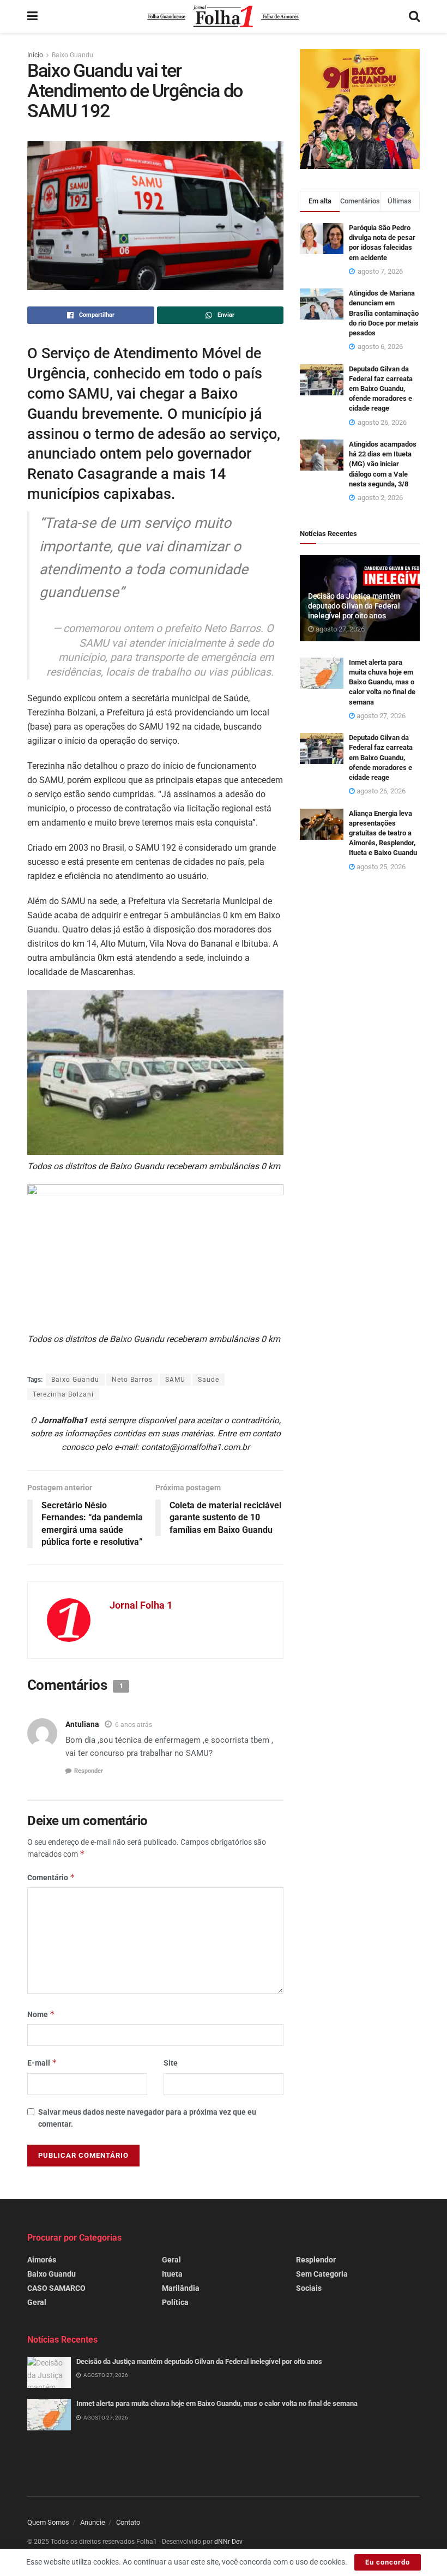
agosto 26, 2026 (380, 791)
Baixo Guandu (73, 55)
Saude (209, 1380)
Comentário (51, 1877)
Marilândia (181, 2288)
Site (171, 2063)
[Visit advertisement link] (360, 109)
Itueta (172, 2274)
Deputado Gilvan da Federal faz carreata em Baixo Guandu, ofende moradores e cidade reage (381, 389)
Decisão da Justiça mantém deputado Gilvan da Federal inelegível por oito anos (354, 606)
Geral (37, 2302)
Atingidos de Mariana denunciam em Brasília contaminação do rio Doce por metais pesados (384, 313)
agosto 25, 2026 (380, 867)
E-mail (42, 2063)
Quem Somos (48, 2522)
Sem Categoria (322, 2274)
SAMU (175, 1380)
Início (35, 55)
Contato (128, 2522)
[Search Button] (414, 16)
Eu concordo (388, 2562)
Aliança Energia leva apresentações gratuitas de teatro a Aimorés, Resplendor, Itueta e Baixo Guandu (383, 833)
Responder (89, 1771)
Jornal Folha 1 (141, 1605)
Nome (41, 2014)
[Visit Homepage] (223, 16)
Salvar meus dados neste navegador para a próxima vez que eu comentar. (147, 2118)
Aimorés (42, 2260)
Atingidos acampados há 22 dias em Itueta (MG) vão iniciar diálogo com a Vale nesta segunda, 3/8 (383, 464)
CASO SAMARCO (56, 2288)
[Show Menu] (32, 16)
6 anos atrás (134, 1725)
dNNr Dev (228, 2542)
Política (175, 2302)
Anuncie (93, 2522)
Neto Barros (132, 1380)
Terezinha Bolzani (63, 1394)
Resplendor (316, 2260)
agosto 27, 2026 (339, 629)
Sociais (309, 2288)
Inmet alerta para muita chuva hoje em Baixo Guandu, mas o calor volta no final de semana (382, 682)
